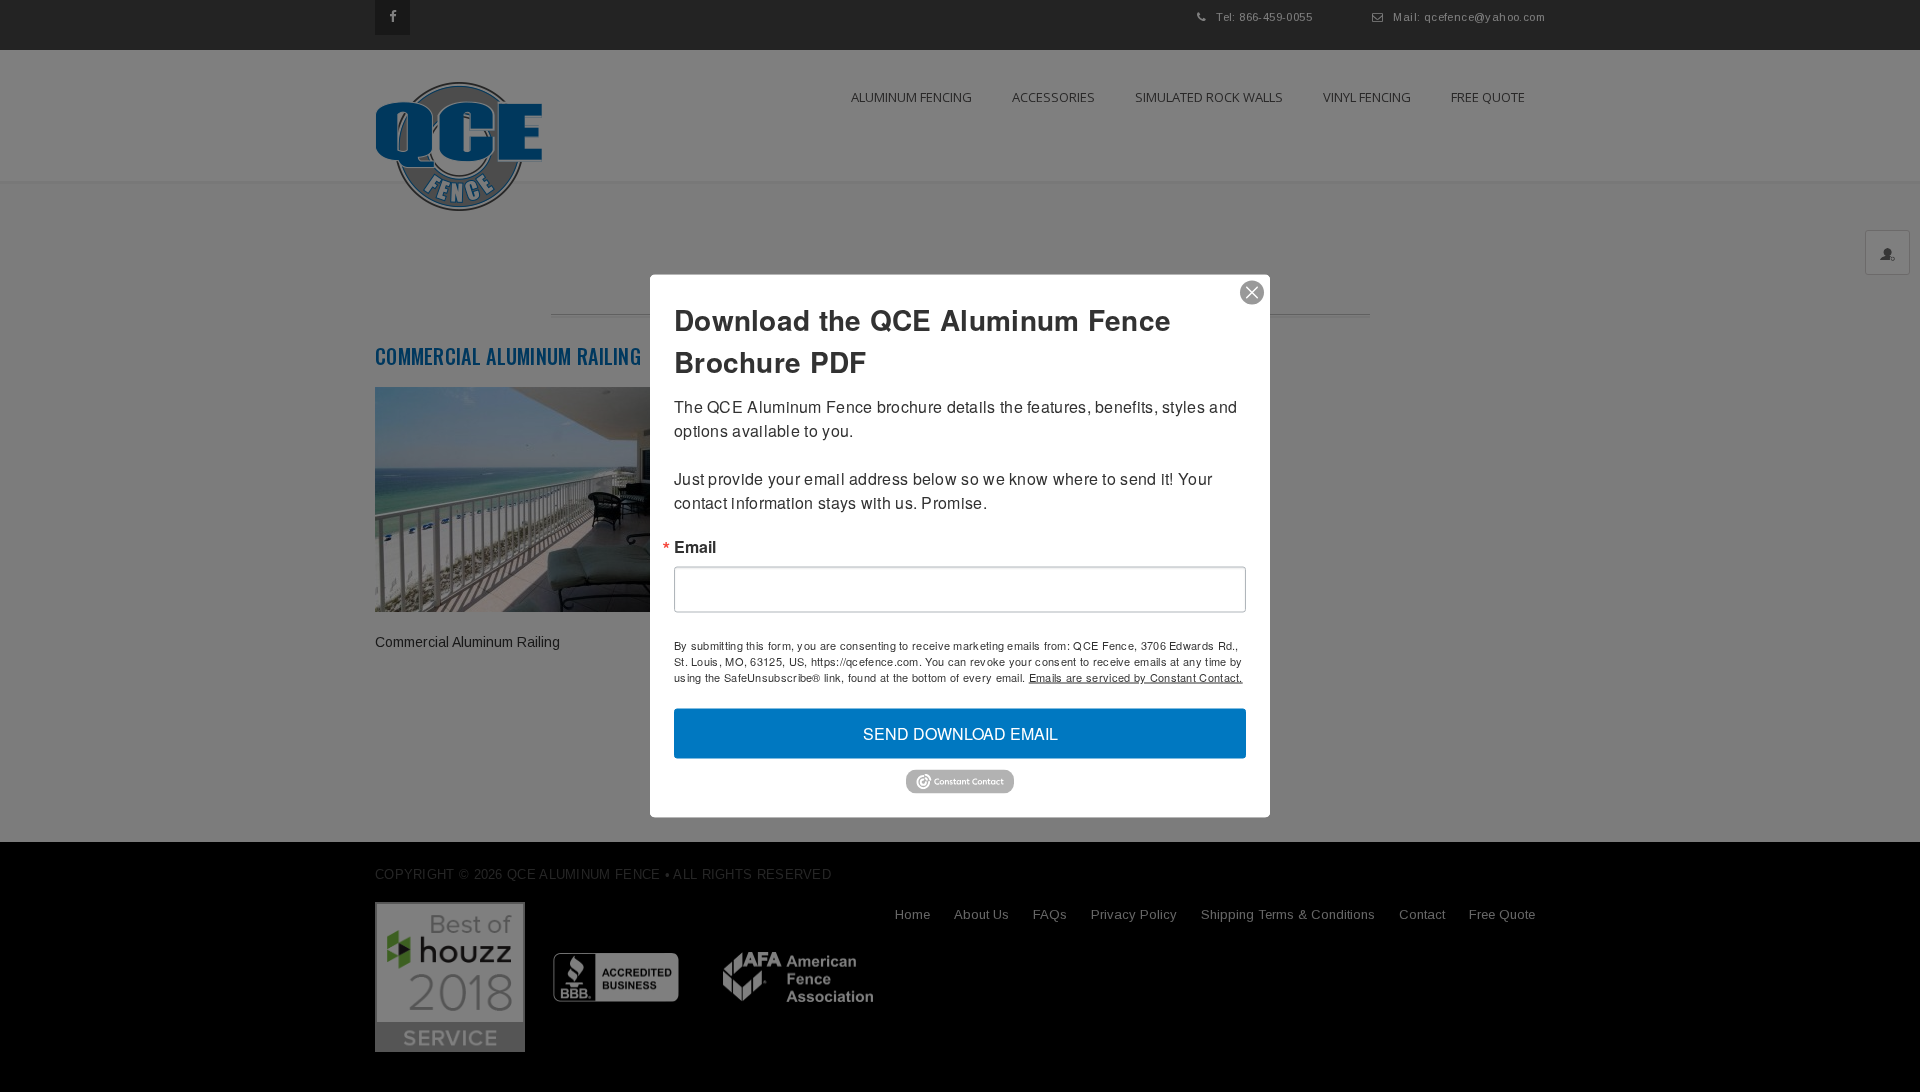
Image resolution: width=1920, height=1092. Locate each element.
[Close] (1252, 293)
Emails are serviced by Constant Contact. (1136, 677)
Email (695, 547)
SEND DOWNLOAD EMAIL (960, 733)
